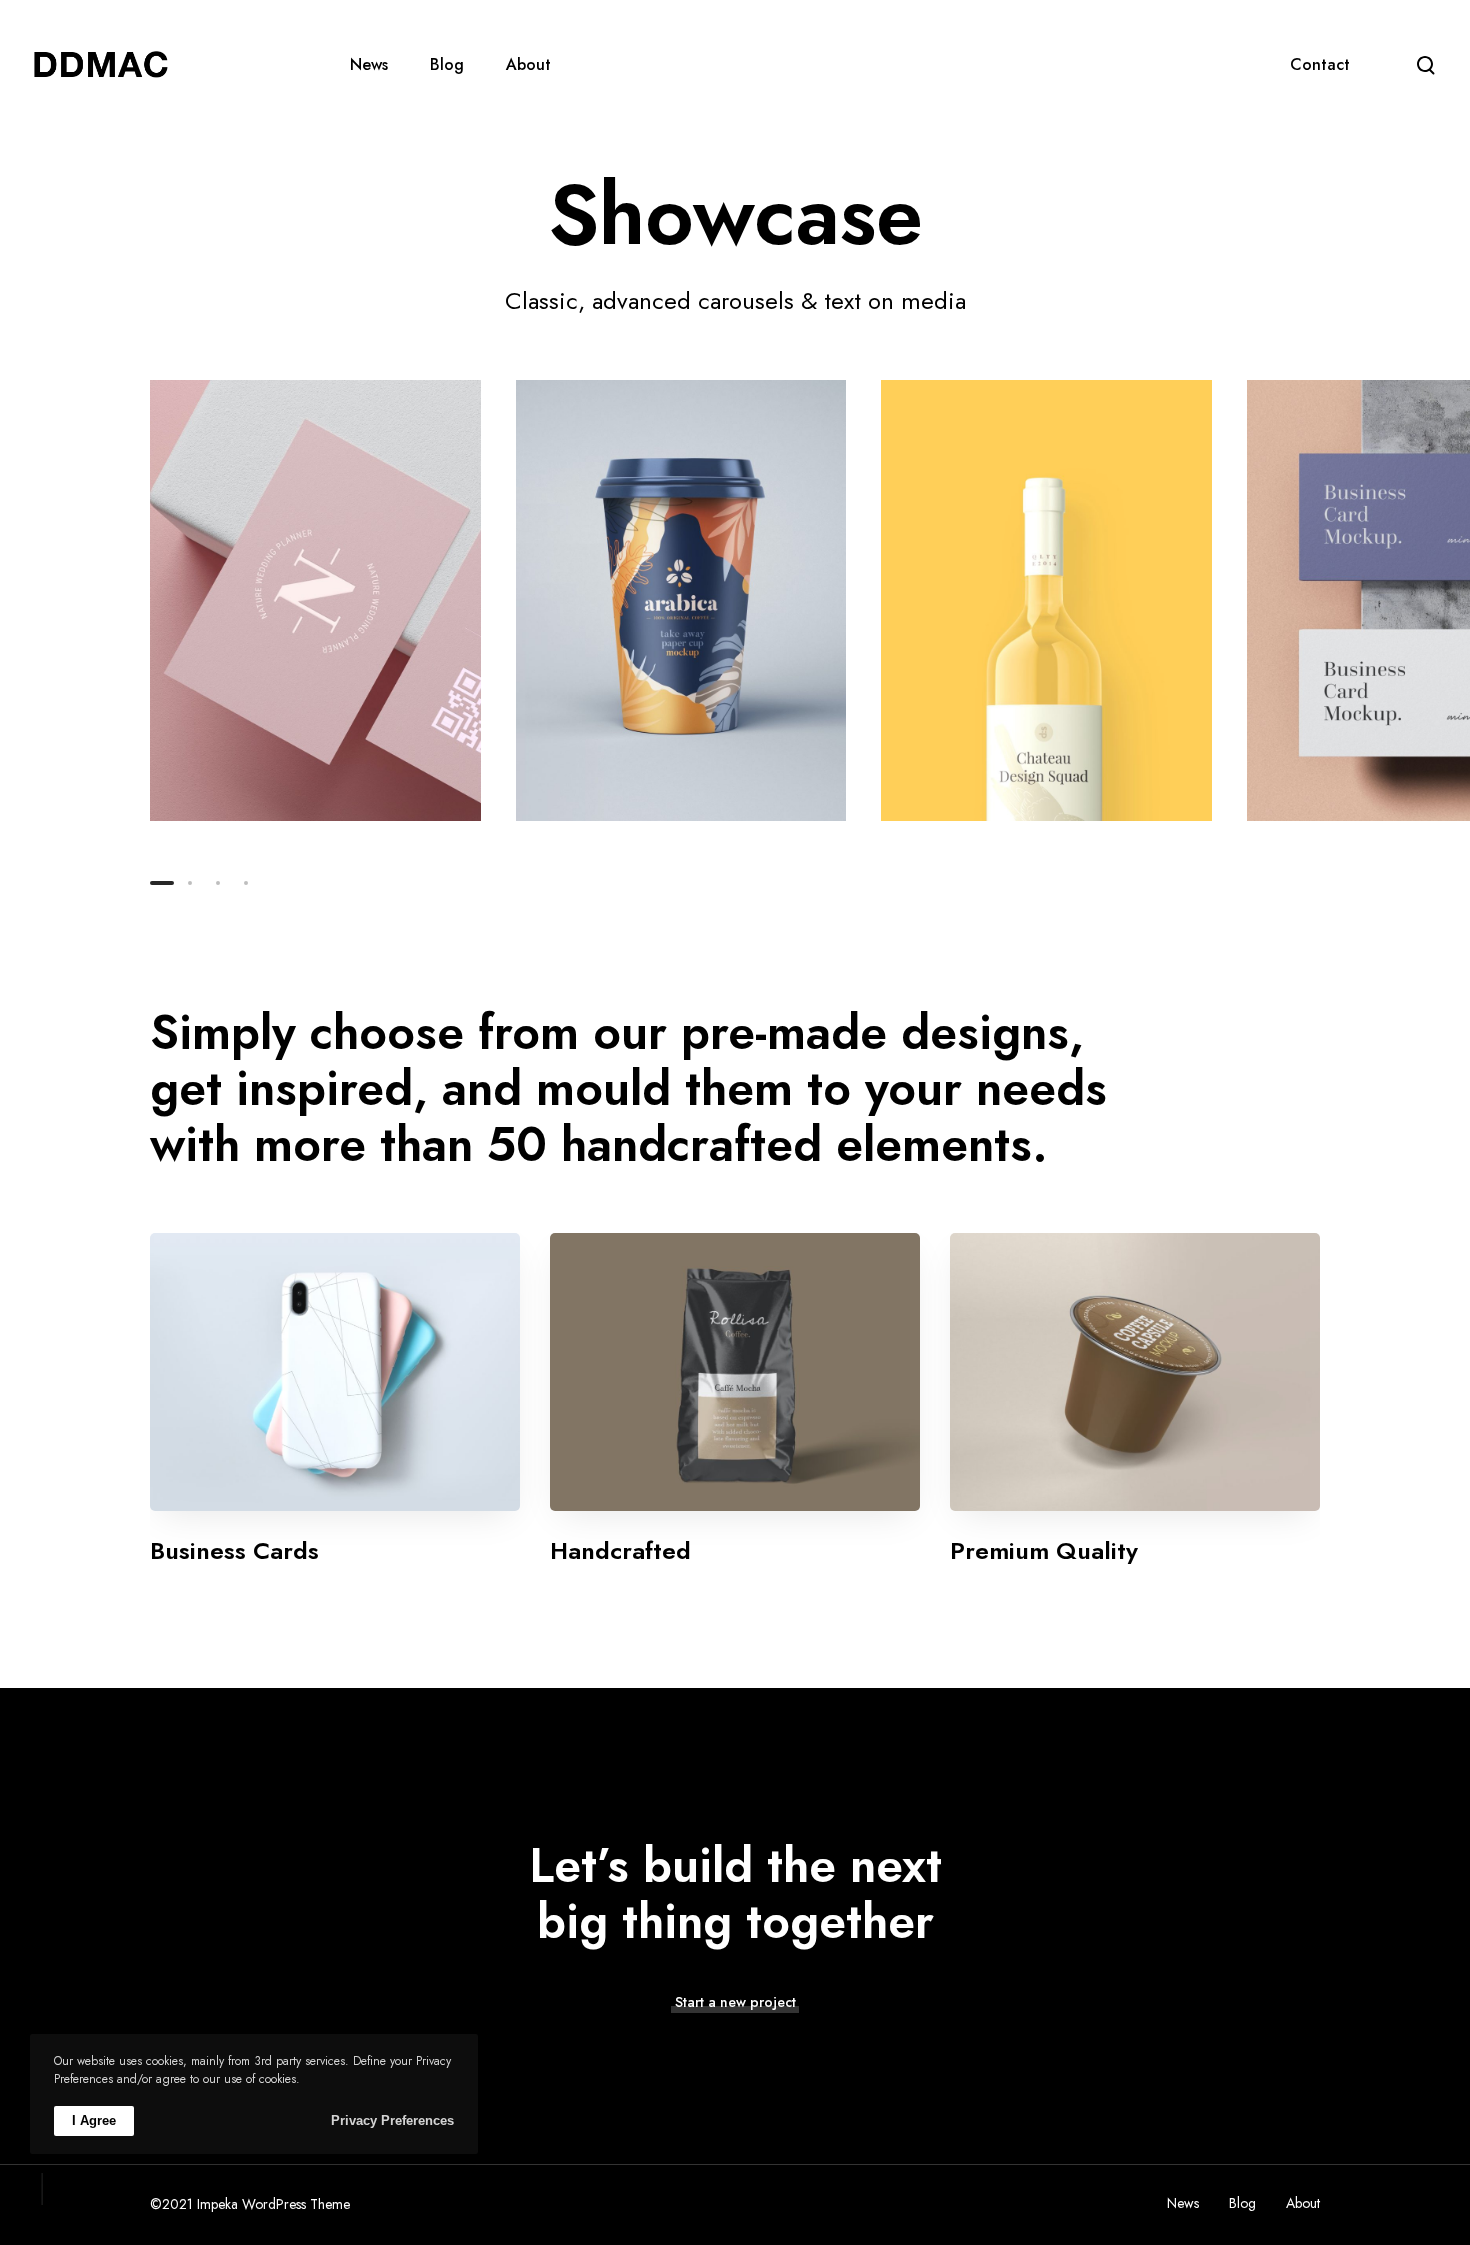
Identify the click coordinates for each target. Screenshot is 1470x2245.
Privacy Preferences (392, 2120)
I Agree (94, 2120)
